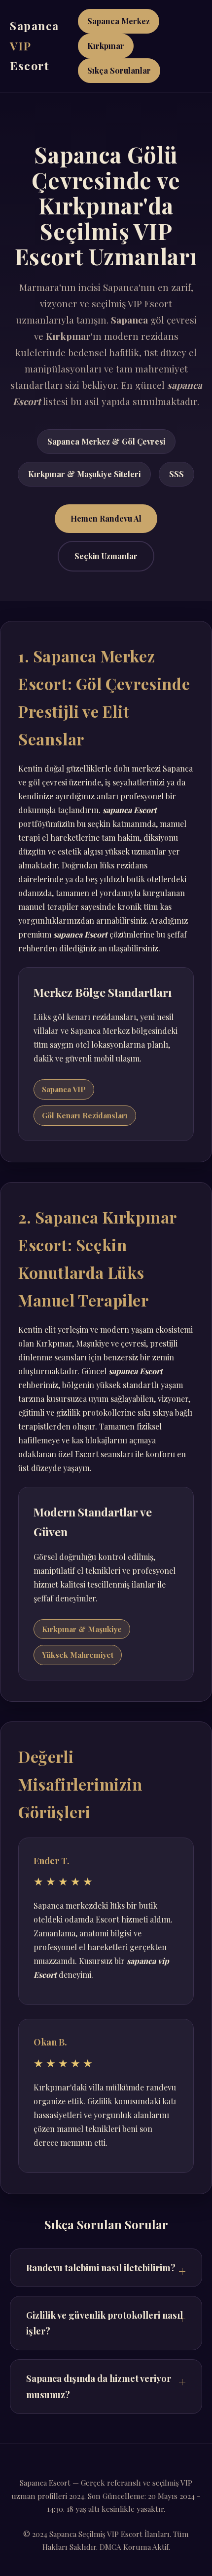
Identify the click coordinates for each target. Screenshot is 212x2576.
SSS (177, 474)
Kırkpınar (106, 46)
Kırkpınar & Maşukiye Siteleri (84, 474)
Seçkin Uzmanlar (106, 556)
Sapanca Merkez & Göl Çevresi (106, 441)
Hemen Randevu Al (106, 518)
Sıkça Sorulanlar (119, 70)
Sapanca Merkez (119, 21)
